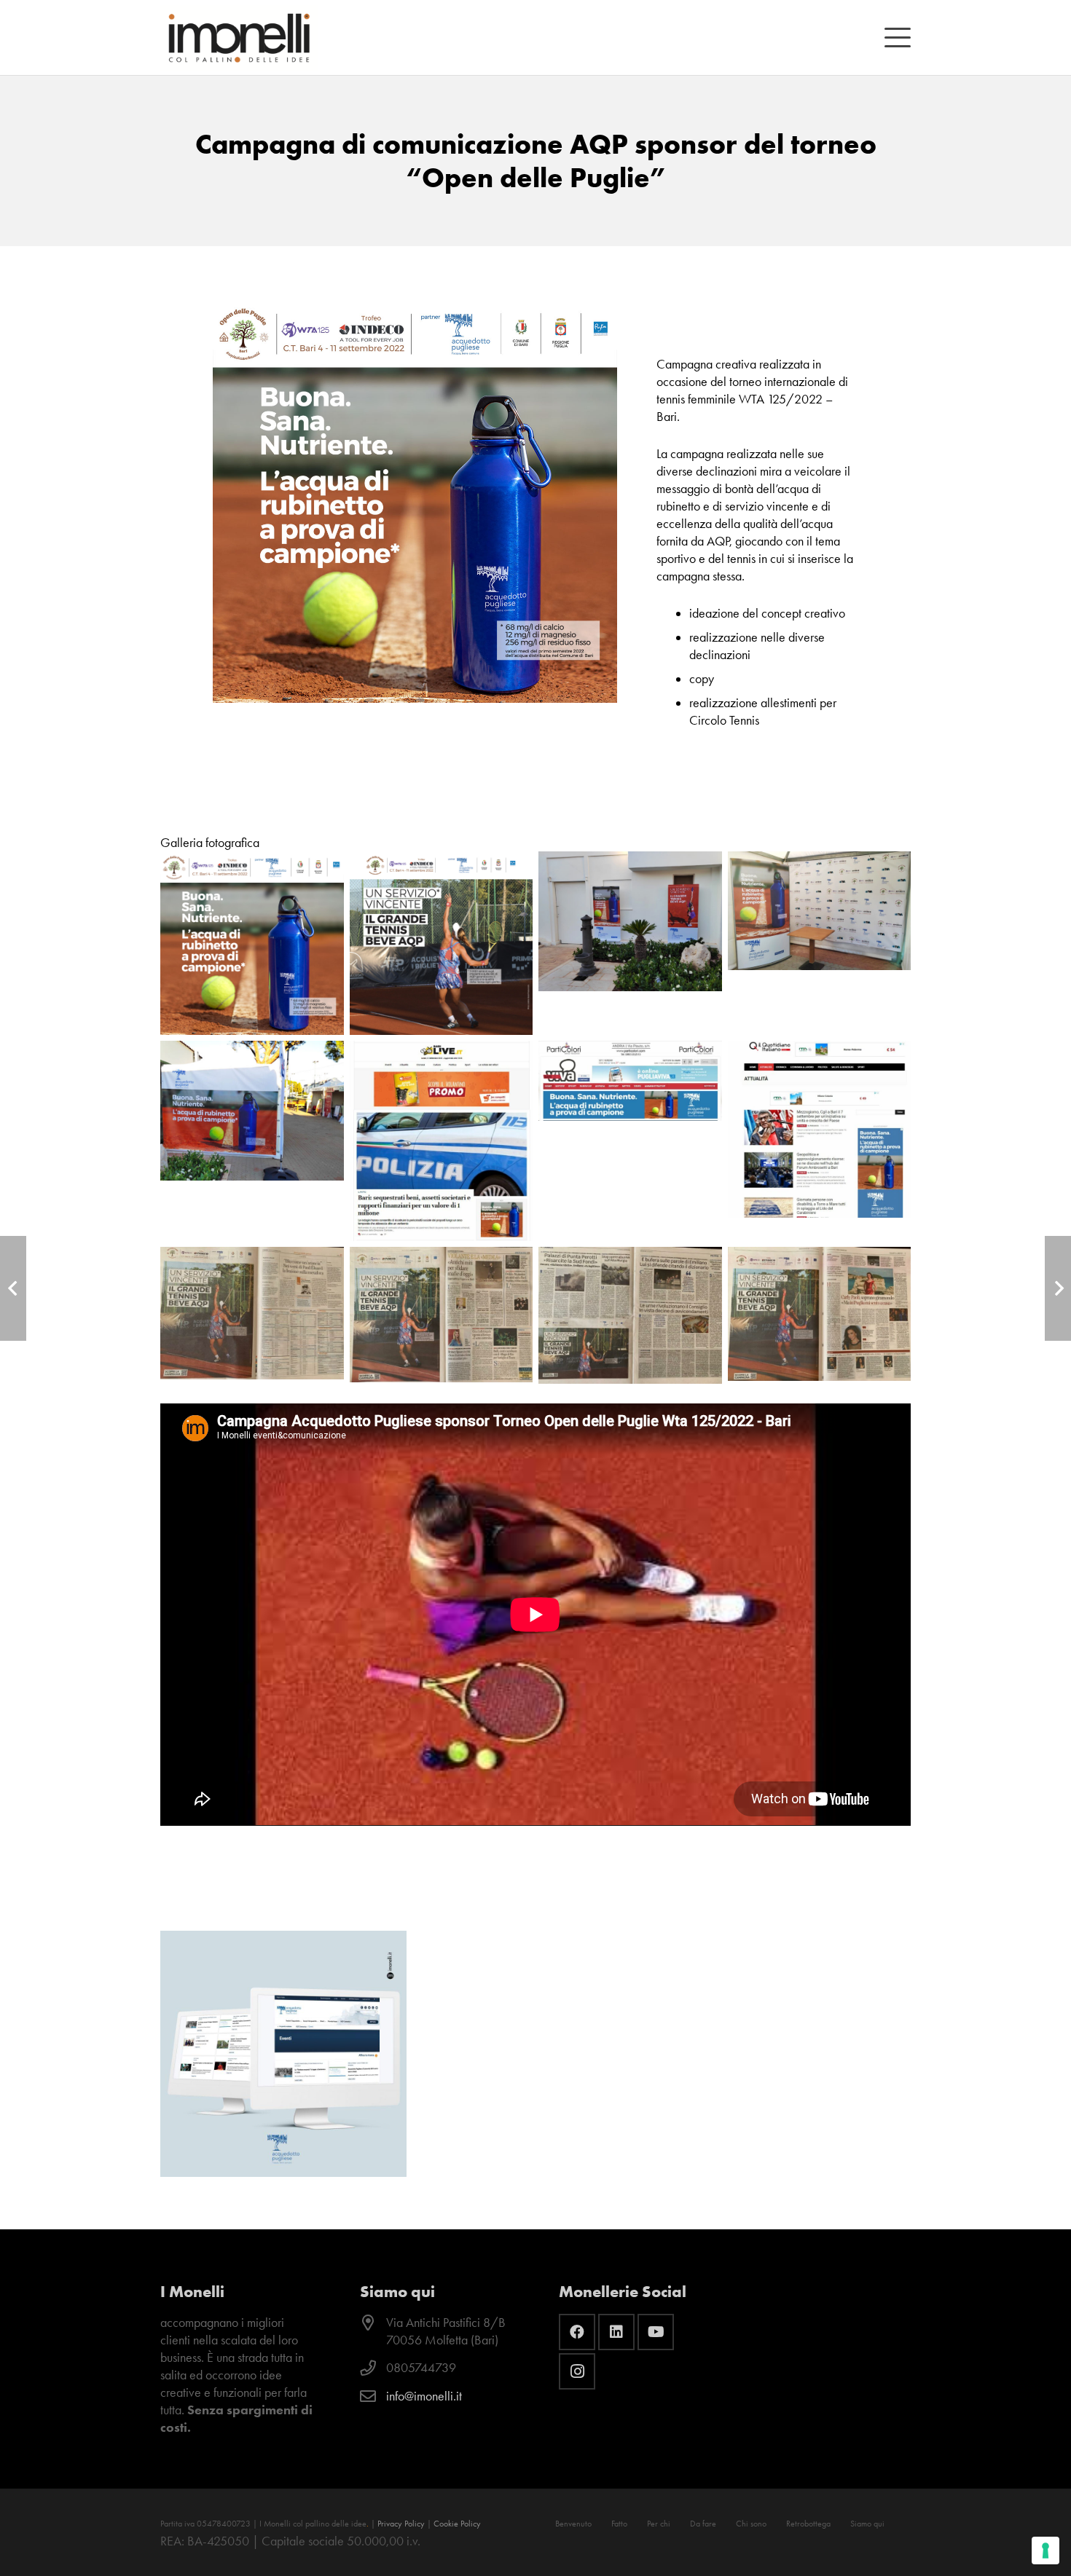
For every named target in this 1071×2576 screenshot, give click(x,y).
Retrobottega (808, 2524)
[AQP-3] (252, 1141)
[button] (898, 38)
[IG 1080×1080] (252, 943)
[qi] (820, 1141)
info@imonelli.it (424, 2396)
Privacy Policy (401, 2524)
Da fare (703, 2524)
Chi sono (751, 2524)
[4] (252, 1315)
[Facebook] (577, 2332)
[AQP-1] (630, 943)
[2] (630, 1315)
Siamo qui (867, 2524)
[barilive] (442, 1141)
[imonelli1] (239, 38)
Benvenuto (573, 2524)
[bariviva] (630, 1141)
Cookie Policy (457, 2524)
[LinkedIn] (616, 2332)
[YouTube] (656, 2332)
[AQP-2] (820, 943)
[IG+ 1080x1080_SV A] (442, 943)
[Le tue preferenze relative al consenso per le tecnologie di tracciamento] (1045, 2551)
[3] (820, 1315)
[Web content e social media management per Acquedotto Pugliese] (283, 2054)
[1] (442, 1315)
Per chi (659, 2524)
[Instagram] (577, 2371)
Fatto (619, 2524)
